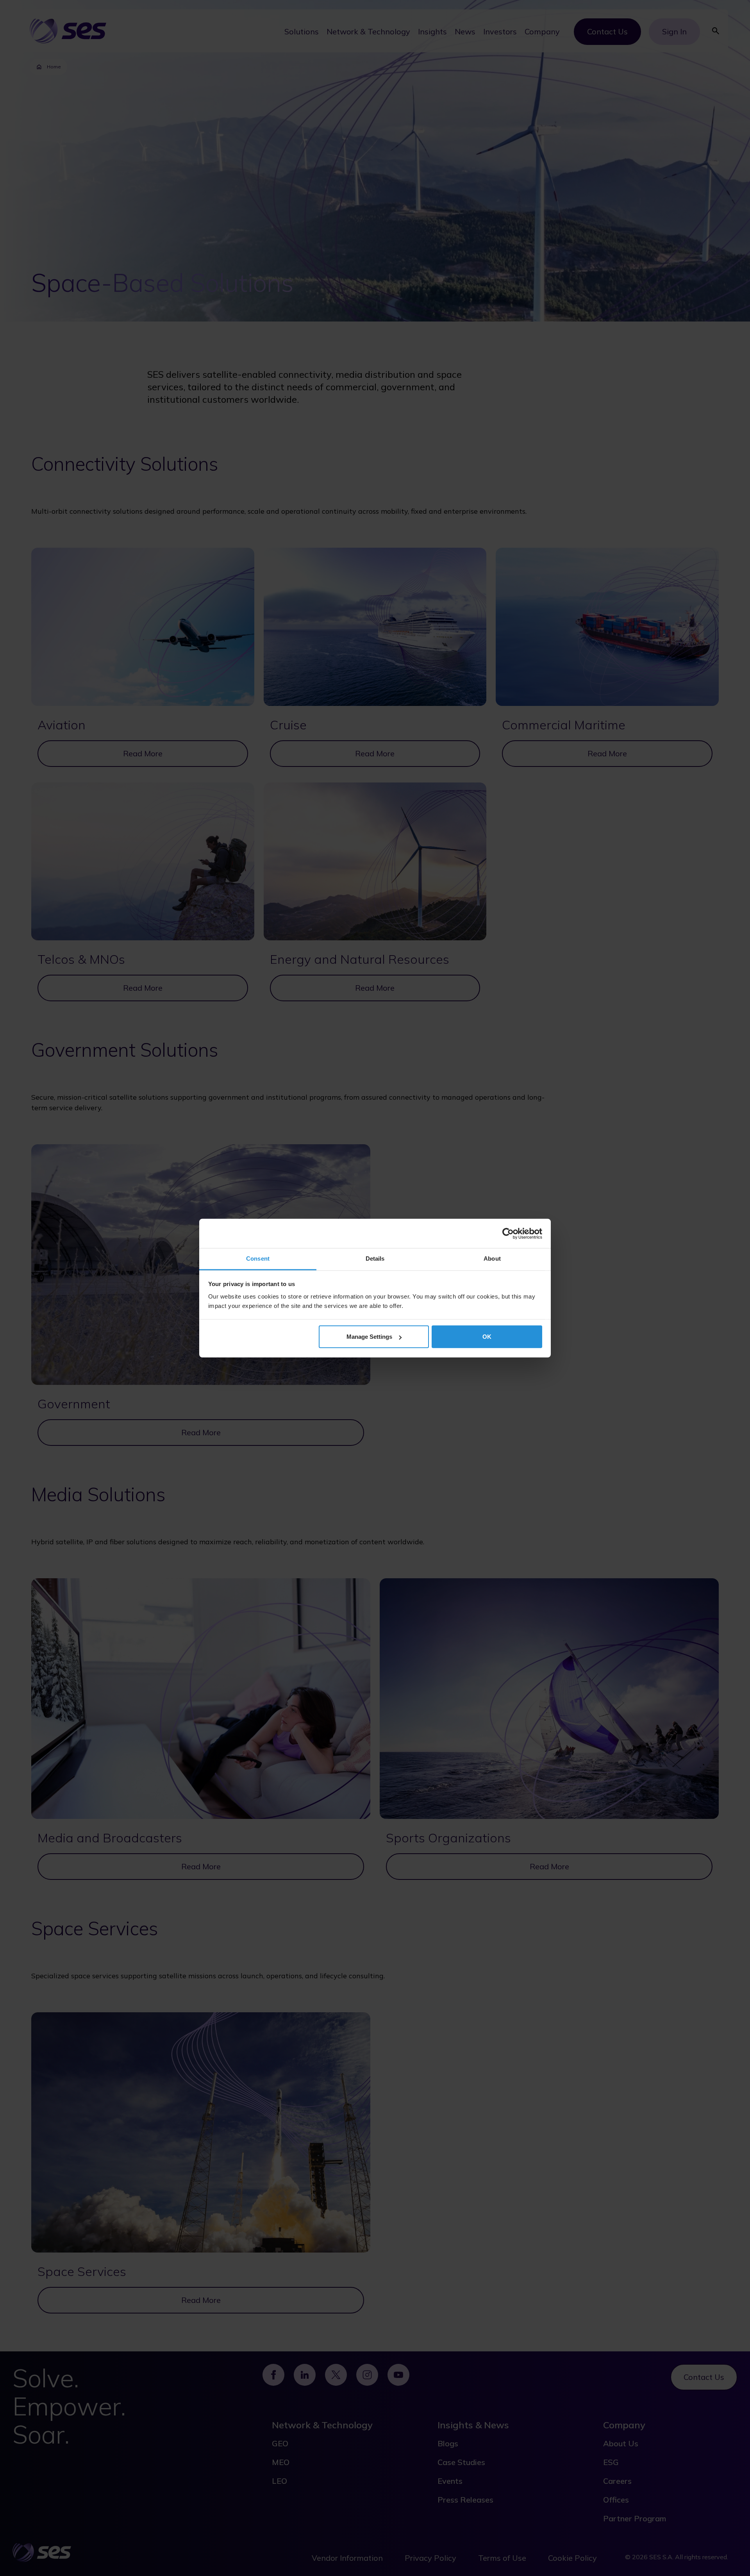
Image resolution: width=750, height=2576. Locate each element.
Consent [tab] (258, 1259)
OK (487, 1337)
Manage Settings (369, 1337)
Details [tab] (375, 1259)
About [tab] (492, 1259)
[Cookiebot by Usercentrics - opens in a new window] (508, 1233)
